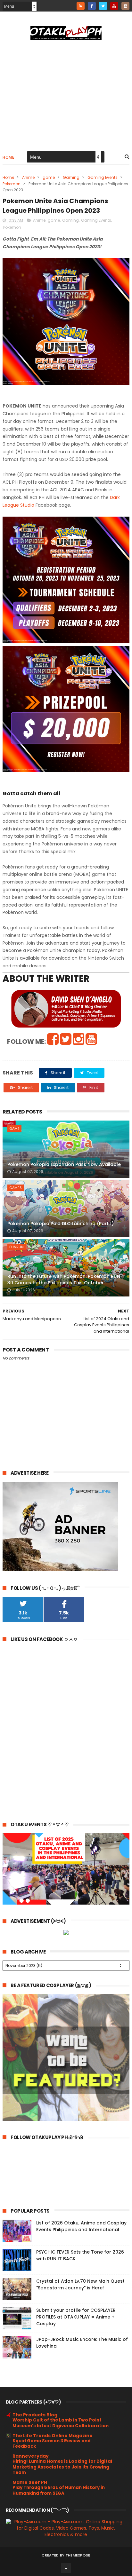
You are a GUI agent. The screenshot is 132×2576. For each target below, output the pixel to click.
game (49, 177)
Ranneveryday (31, 2456)
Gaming (71, 177)
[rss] (81, 6)
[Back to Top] (66, 2568)
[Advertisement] (66, 95)
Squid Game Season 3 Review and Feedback (52, 2444)
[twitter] (103, 6)
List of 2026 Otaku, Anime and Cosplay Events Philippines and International (81, 2226)
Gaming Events (103, 177)
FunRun (16, 1247)
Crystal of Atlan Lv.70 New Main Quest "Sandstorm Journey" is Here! (80, 2284)
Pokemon (12, 184)
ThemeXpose (78, 2555)
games (16, 1188)
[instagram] (125, 6)
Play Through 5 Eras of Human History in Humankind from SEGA (59, 2490)
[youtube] (114, 6)
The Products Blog (35, 2415)
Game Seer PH (30, 2482)
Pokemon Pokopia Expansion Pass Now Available (64, 1164)
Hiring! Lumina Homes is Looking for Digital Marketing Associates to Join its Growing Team (62, 2467)
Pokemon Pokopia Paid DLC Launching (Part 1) (61, 1224)
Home (8, 157)
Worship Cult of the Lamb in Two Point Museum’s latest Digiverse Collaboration (61, 2423)
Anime (28, 177)
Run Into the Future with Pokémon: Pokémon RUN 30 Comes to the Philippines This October (64, 1280)
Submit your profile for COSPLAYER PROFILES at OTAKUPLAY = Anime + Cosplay (76, 2317)
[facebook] (92, 6)
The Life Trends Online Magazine (53, 2436)
